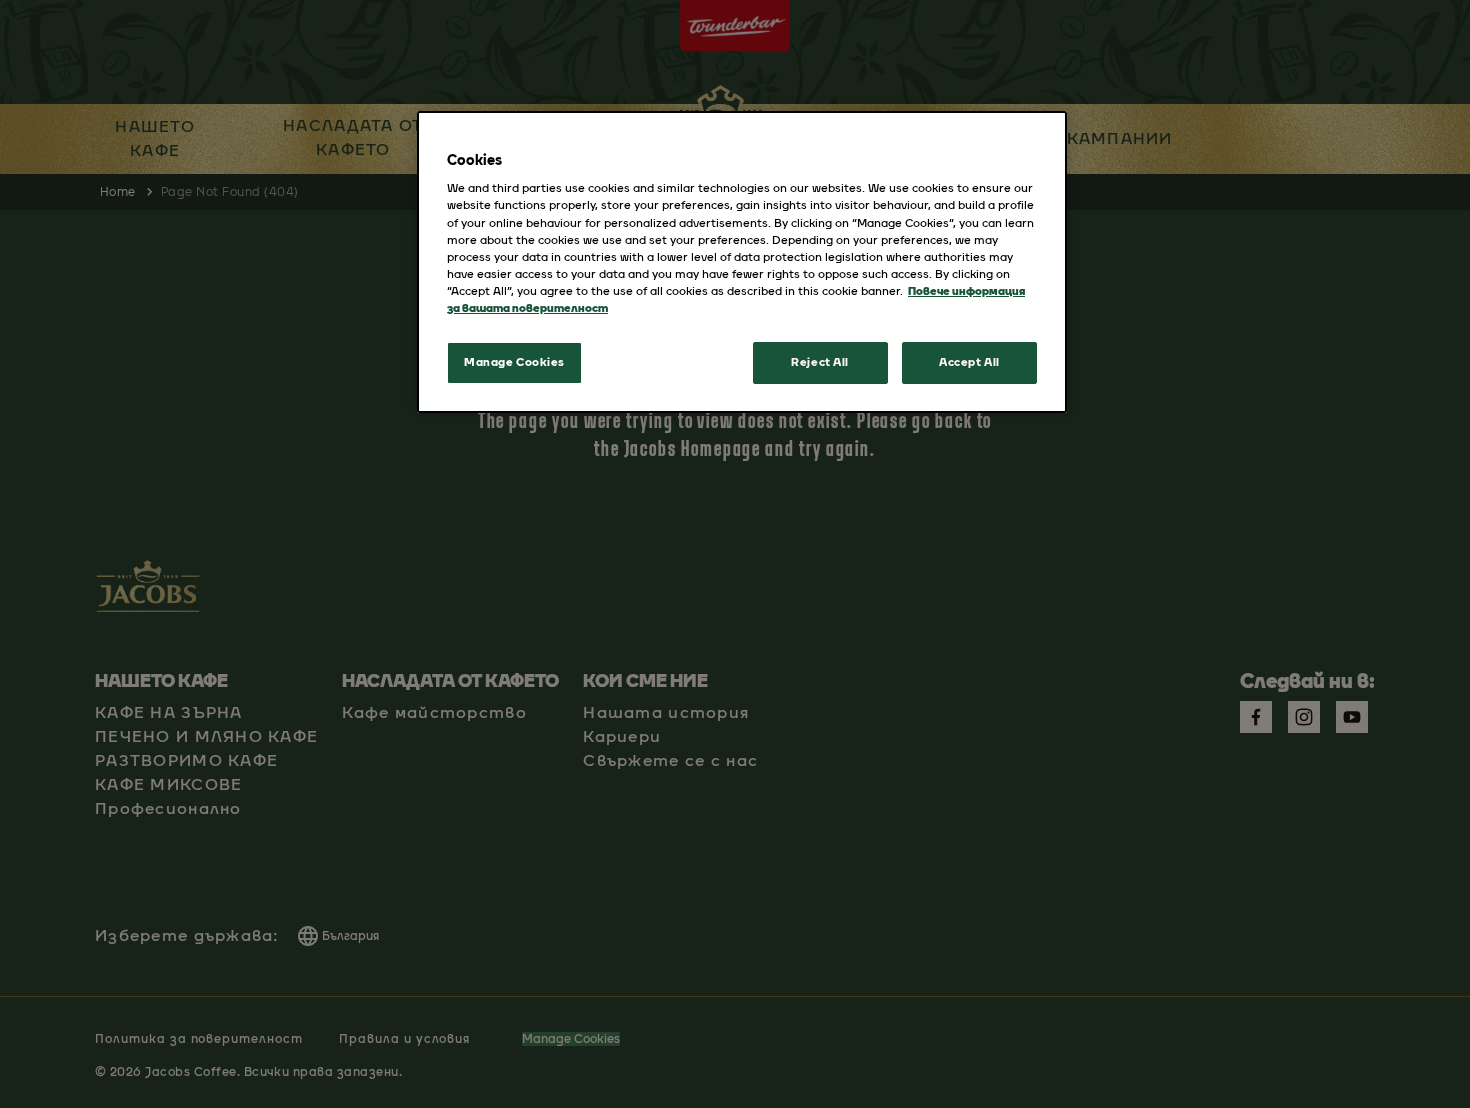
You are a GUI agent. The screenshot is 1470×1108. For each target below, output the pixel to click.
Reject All (820, 362)
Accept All (969, 362)
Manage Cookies (514, 362)
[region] (742, 262)
